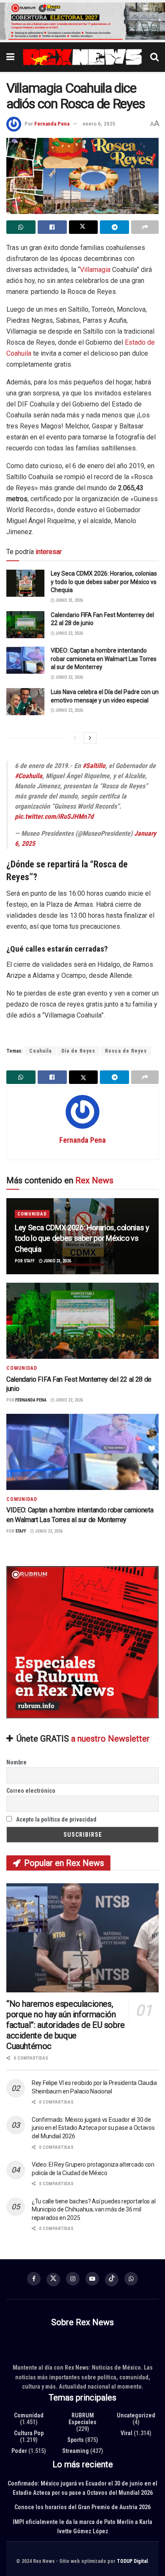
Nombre (16, 1762)
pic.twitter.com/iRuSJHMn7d (54, 817)
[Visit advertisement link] (82, 21)
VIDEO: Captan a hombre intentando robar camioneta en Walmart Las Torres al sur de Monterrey (104, 659)
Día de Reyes (78, 1051)
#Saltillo (94, 766)
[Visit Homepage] (82, 57)
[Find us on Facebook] (34, 2279)
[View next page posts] (90, 738)
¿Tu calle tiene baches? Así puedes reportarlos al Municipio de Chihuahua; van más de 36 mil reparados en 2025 (93, 2209)
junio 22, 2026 (69, 633)
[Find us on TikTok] (112, 2280)
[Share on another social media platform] (145, 227)
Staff (29, 1261)
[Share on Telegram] (114, 227)
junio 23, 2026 (69, 600)
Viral (126, 2433)
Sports (76, 2439)
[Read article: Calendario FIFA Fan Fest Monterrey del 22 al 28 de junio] (25, 625)
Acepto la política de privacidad (56, 1819)
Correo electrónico (31, 1791)
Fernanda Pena (52, 124)
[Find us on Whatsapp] (131, 2279)
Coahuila (40, 1051)
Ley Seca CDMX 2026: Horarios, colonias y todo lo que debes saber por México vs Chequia (104, 582)
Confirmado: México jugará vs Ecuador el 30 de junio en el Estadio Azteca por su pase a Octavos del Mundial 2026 (93, 2128)
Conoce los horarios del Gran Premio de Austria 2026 (82, 2507)
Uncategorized (136, 2415)
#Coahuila (29, 776)
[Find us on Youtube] (92, 2279)
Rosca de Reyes (126, 1051)
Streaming (76, 2450)
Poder (19, 2450)
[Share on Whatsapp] (21, 227)
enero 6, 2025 (99, 124)
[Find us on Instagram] (73, 2279)
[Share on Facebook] (52, 227)
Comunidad (32, 1214)
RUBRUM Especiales (82, 2418)
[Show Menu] (10, 57)
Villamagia (95, 270)
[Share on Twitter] (84, 227)
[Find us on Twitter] (53, 2280)
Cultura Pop (29, 2433)
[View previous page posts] (75, 738)
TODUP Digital (132, 2561)
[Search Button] (154, 57)
